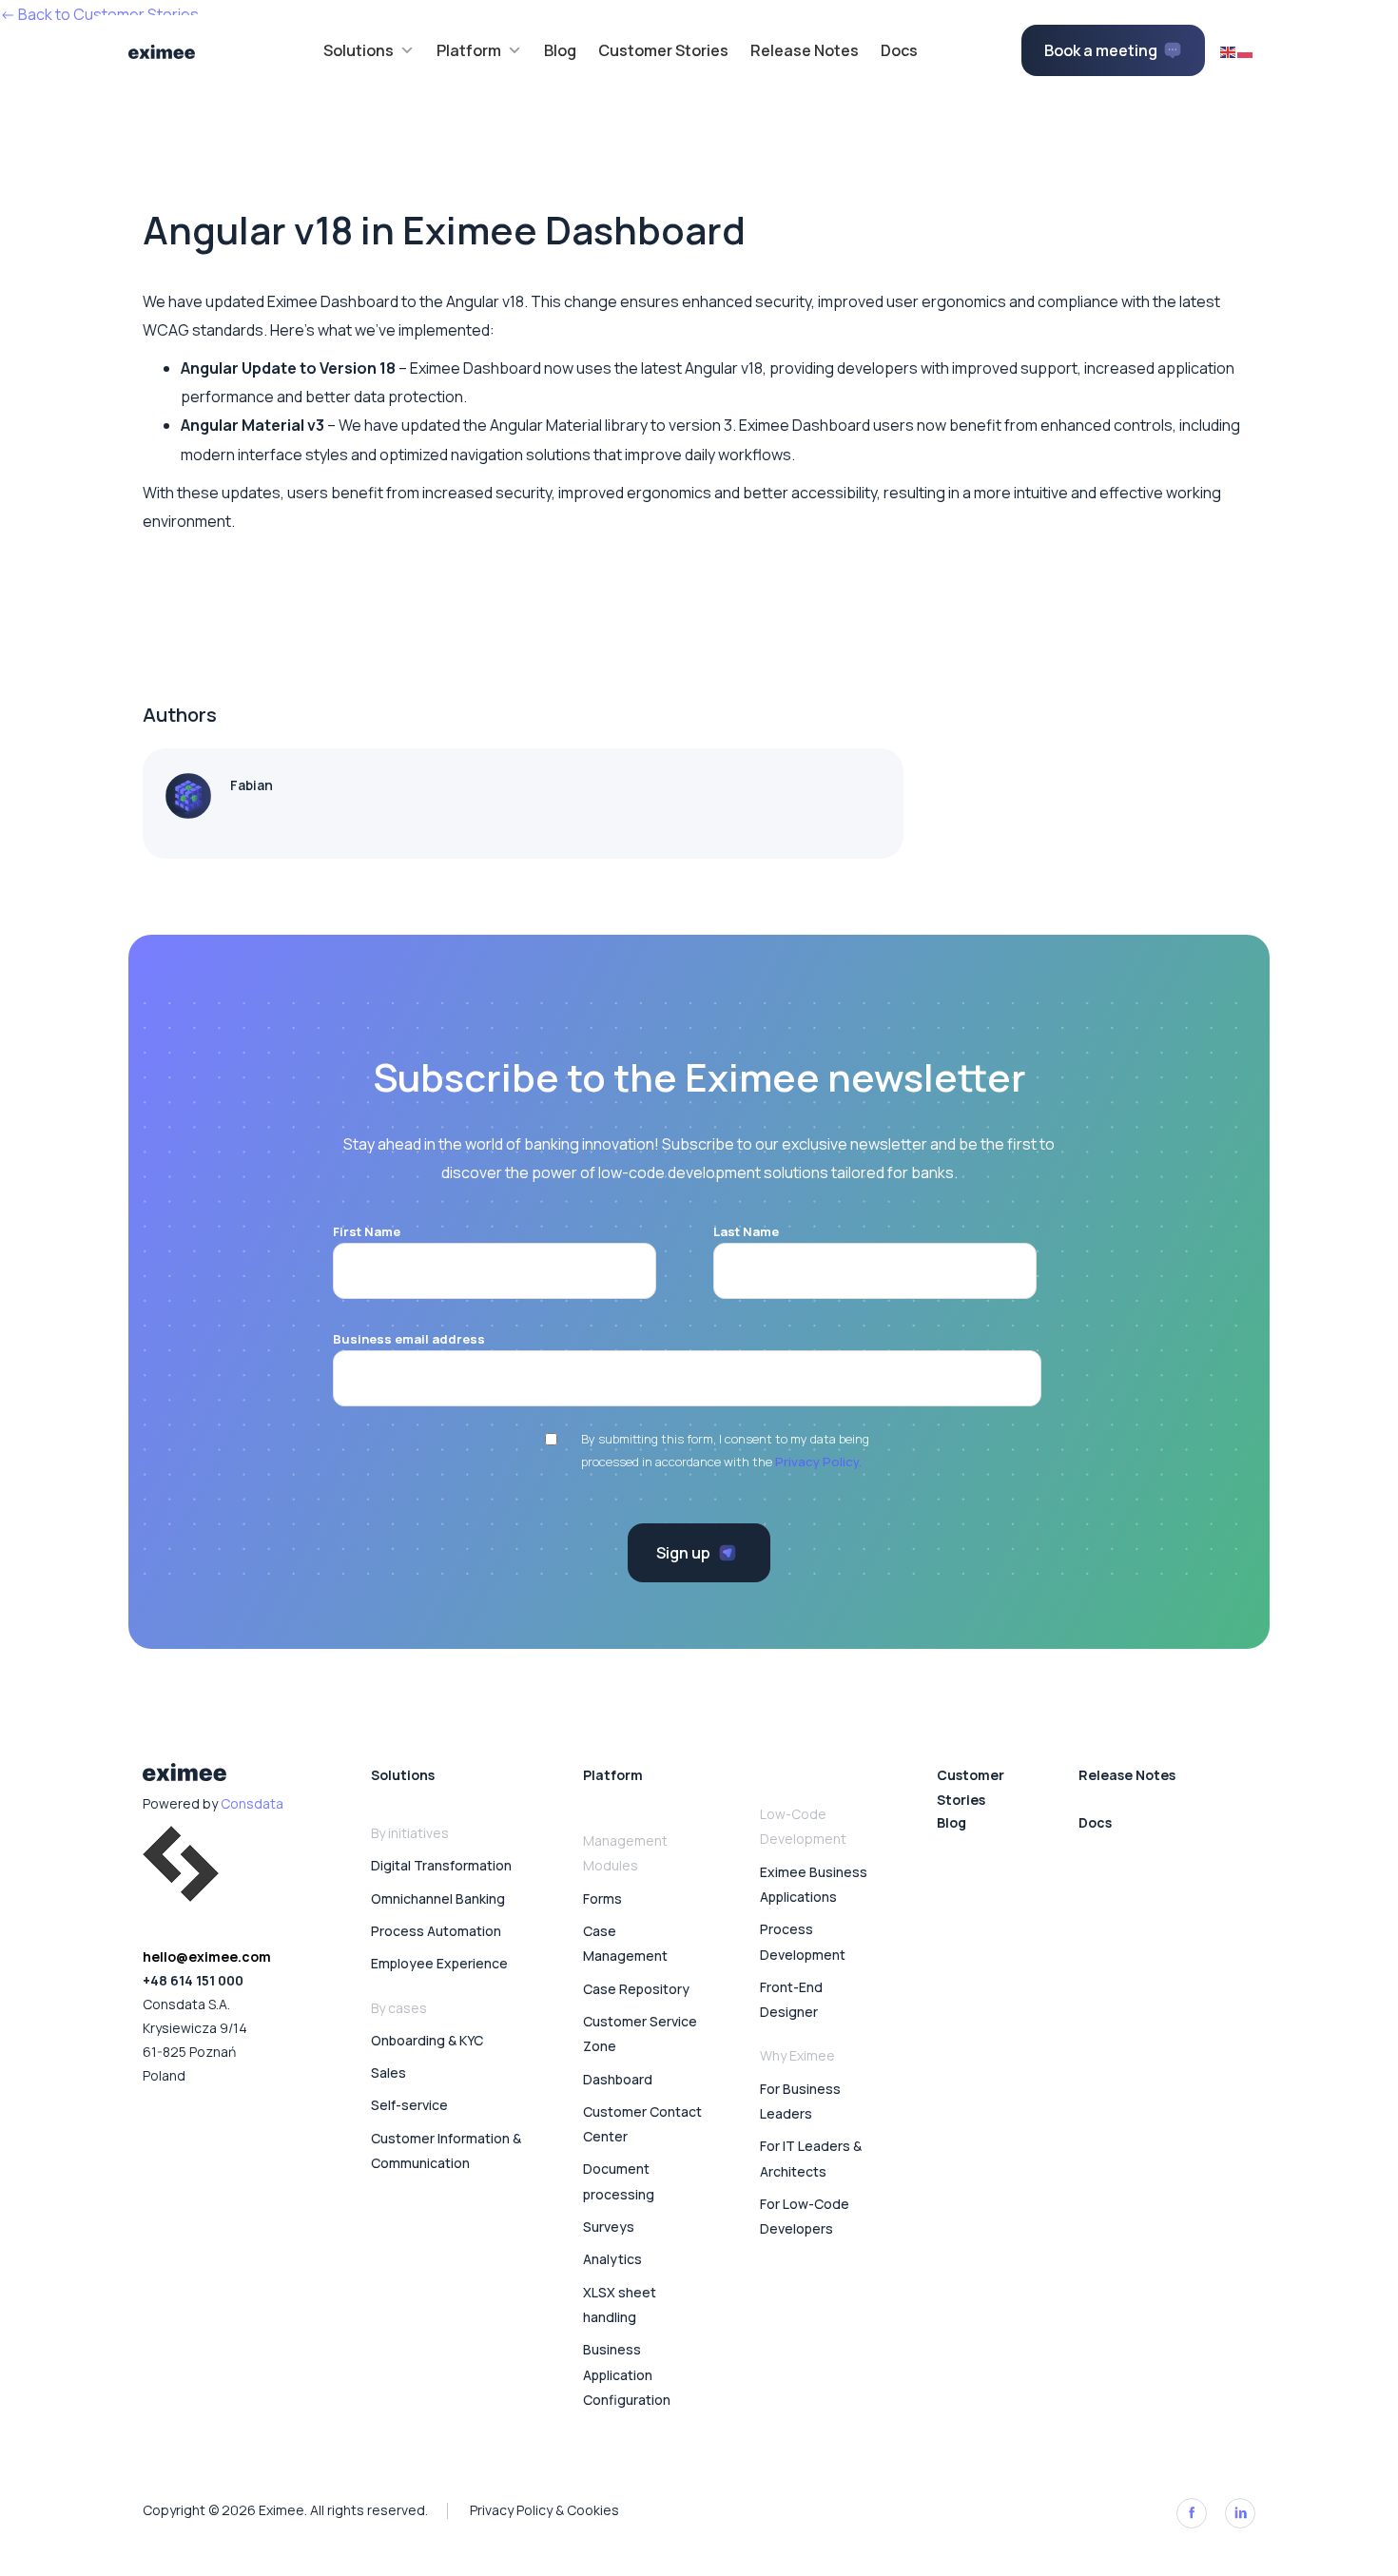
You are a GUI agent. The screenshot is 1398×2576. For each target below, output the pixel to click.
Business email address (409, 1339)
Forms (602, 1898)
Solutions (403, 1775)
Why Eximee (797, 2055)
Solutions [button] (359, 50)
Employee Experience (439, 1963)
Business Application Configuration (627, 2374)
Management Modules (625, 1853)
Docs (899, 50)
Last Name (746, 1231)
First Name (367, 1231)
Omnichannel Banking (438, 1898)
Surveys (609, 2227)
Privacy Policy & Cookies (544, 2510)
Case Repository (636, 1989)
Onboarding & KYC (427, 2040)
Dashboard (618, 2079)
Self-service (409, 2105)
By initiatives (410, 1833)
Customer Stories (663, 50)
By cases (399, 2008)
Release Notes (805, 50)
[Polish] (1246, 50)
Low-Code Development (803, 1826)
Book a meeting (1101, 50)
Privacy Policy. (818, 1462)
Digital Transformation (441, 1865)
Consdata (252, 1803)
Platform (613, 1775)
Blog (560, 50)
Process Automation (436, 1931)
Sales (388, 2072)
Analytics (612, 2259)
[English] (1229, 50)
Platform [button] (469, 50)
